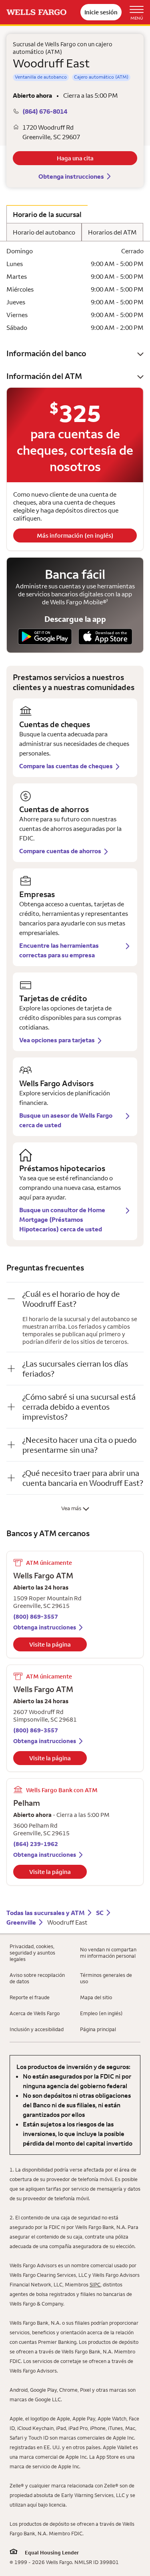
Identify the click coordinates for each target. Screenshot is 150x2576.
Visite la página (50, 1644)
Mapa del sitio (96, 1997)
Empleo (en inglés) (101, 2013)
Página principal (98, 2029)
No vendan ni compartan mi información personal (108, 1953)
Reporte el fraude (30, 1997)
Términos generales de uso (106, 1978)
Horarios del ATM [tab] (112, 232)
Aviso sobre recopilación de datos (37, 1978)
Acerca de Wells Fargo (35, 2013)
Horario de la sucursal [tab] (47, 214)
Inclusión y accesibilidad (37, 2029)
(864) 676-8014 (45, 111)
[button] (75, 353)
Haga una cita (75, 158)
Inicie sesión (101, 12)
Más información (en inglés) (75, 536)
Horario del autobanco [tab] (44, 232)
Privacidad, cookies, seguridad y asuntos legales (32, 1953)
